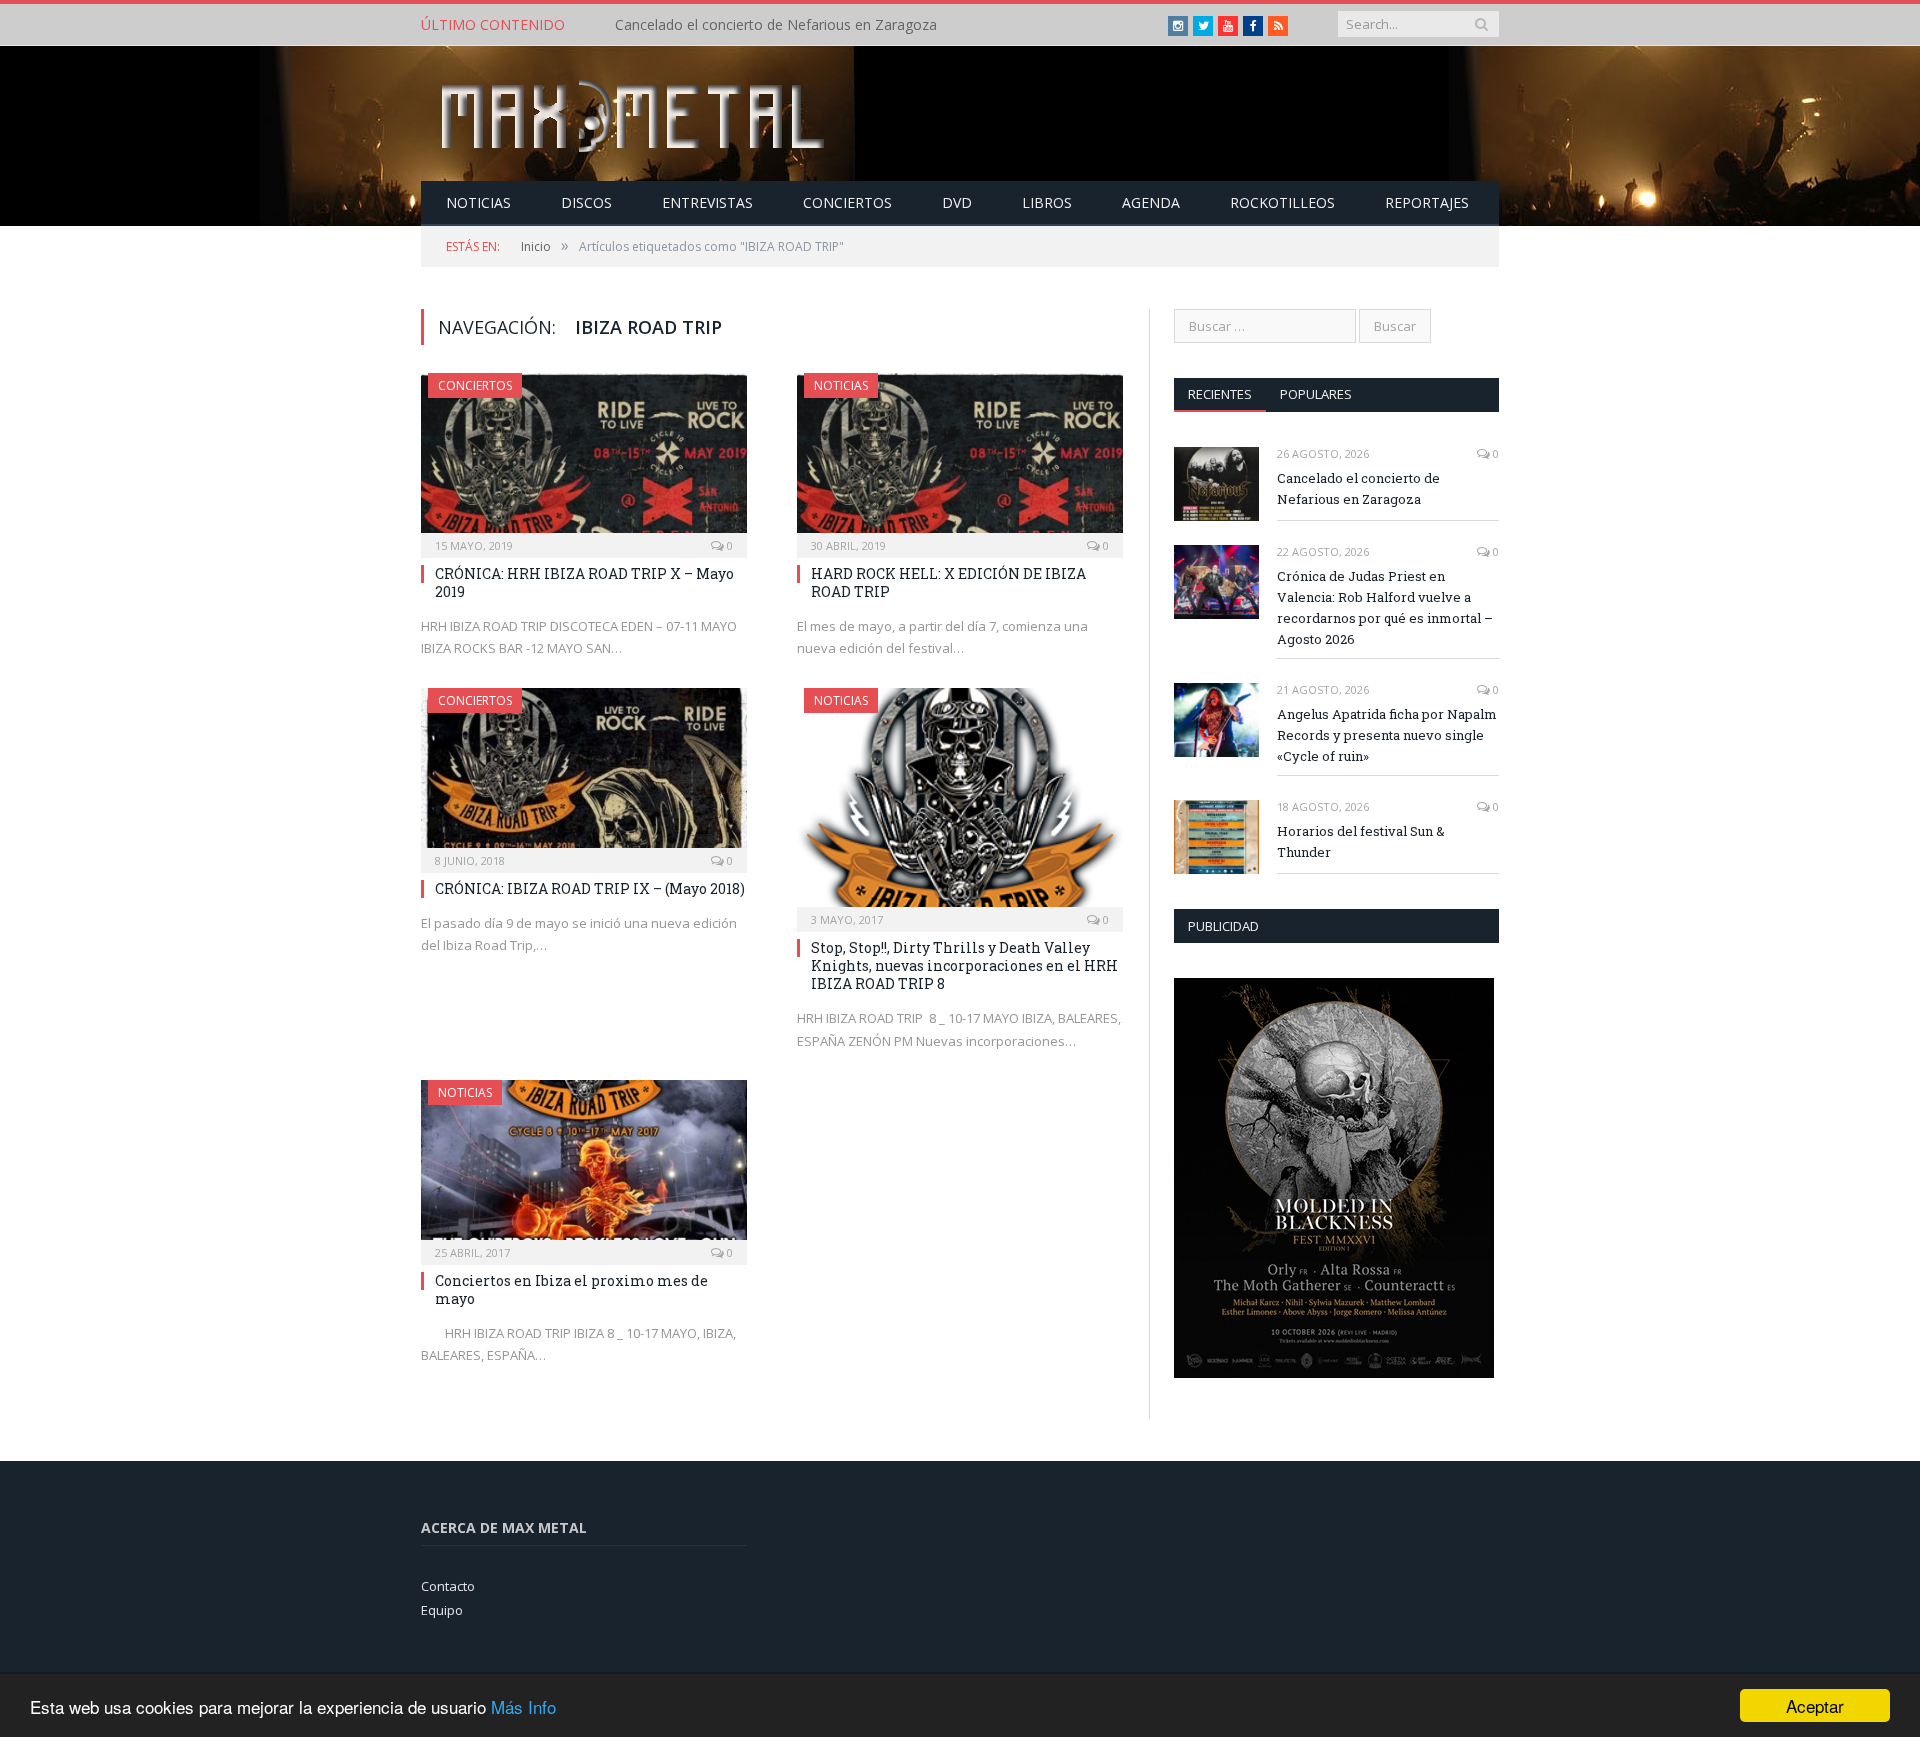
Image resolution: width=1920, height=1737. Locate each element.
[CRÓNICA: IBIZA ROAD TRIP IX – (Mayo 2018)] (584, 774)
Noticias (478, 202)
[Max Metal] (635, 113)
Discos (586, 202)
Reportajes (1427, 202)
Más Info (523, 1706)
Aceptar (1815, 1705)
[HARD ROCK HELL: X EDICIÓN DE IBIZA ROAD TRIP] (960, 459)
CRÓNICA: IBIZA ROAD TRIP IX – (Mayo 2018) (590, 888)
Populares (1316, 394)
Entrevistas (707, 202)
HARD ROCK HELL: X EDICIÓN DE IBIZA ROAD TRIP (948, 582)
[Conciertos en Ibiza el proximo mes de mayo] (584, 1166)
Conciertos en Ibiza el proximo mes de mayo (571, 1289)
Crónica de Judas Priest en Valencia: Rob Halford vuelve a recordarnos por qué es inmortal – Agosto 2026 (845, 25)
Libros (1047, 202)
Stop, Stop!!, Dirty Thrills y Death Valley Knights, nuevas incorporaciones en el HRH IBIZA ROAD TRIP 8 (964, 965)
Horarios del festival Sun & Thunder (1361, 841)
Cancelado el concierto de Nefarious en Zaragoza (1358, 488)
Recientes (1220, 394)
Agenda (1151, 202)
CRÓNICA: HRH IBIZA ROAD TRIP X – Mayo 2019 (584, 582)
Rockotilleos (1282, 202)
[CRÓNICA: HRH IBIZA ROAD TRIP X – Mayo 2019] (584, 459)
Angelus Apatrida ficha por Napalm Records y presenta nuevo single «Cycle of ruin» (1387, 735)
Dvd (957, 202)
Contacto (448, 1586)
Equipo (442, 1610)
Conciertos (847, 202)
